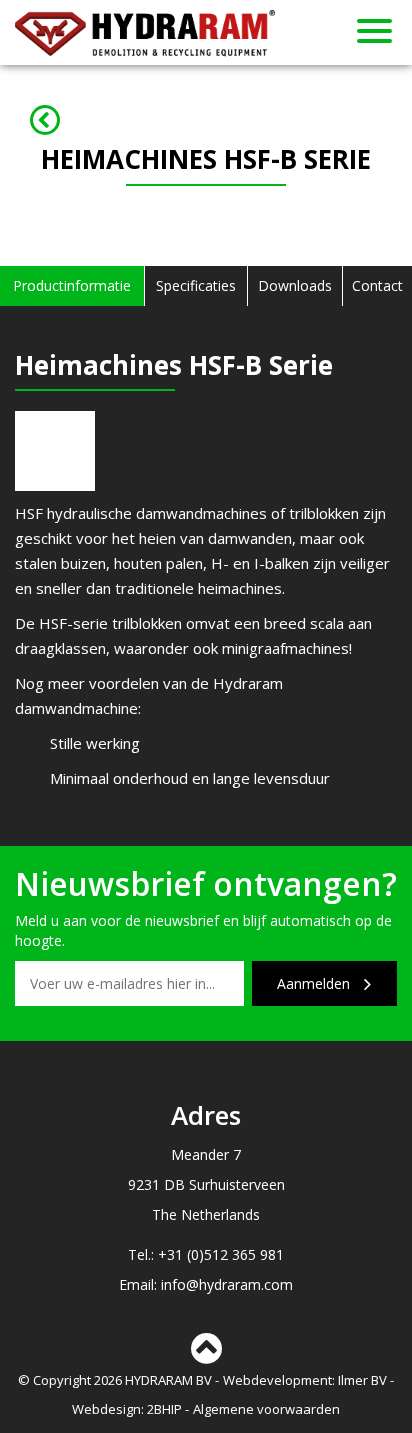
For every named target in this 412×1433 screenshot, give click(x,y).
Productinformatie (72, 285)
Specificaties (196, 285)
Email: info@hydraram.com (206, 1284)
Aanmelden (315, 983)
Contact (377, 285)
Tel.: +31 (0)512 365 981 (206, 1254)
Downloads (295, 285)
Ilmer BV (362, 1380)
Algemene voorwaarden (266, 1409)
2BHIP (164, 1409)
